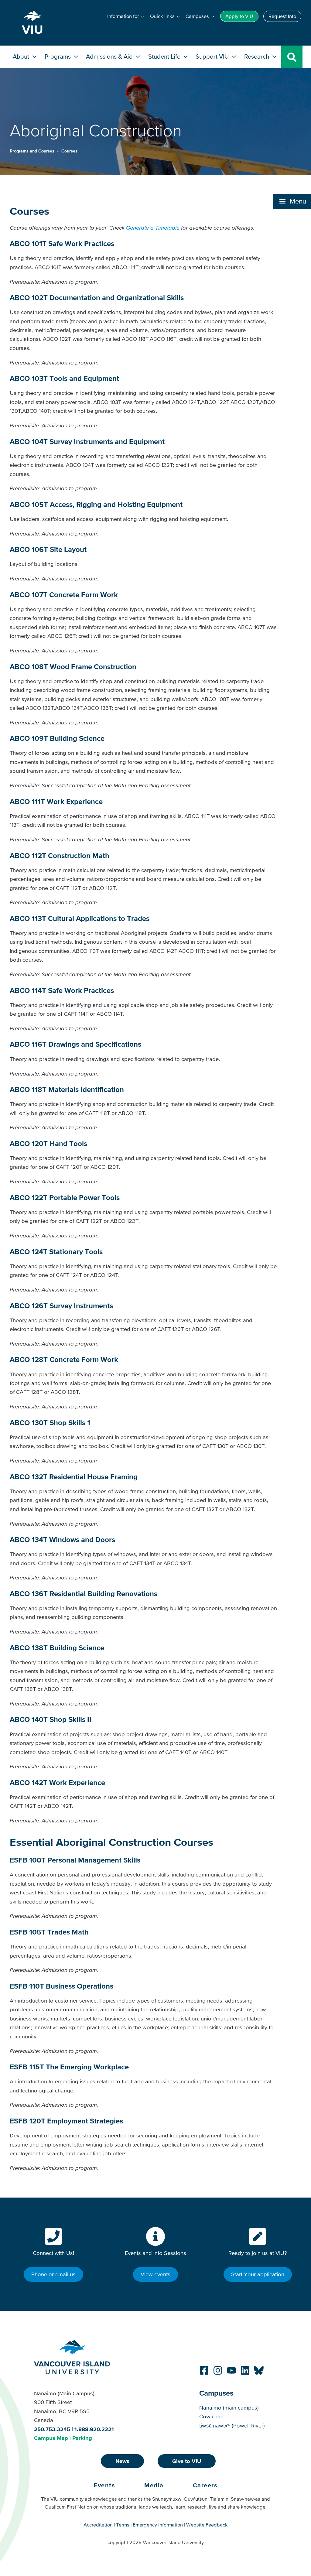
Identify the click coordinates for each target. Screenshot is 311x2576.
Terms (123, 2525)
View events (155, 2274)
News (122, 2461)
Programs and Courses (33, 151)
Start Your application (258, 2274)
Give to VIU (187, 2461)
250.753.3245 (52, 2429)
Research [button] (257, 56)
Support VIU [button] (213, 56)
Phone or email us (53, 2274)
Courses (69, 151)
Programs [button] (58, 56)
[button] (292, 201)
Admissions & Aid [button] (110, 56)
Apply (239, 16)
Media (154, 2485)
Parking (82, 2438)
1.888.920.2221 (94, 2429)
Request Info (282, 16)
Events (104, 2485)
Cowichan (211, 2416)
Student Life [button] (165, 56)
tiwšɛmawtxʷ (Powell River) (232, 2425)
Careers (205, 2485)
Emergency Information (158, 2525)
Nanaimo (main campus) (229, 2408)
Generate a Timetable (153, 228)
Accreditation (98, 2525)
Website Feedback (207, 2525)
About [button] (22, 56)
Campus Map (51, 2438)
